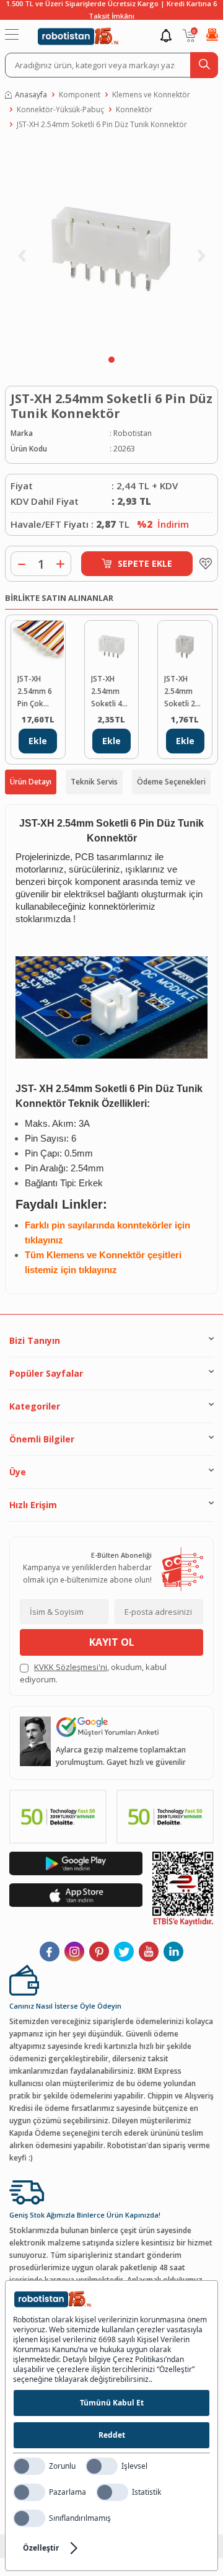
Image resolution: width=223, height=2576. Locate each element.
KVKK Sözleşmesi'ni (71, 1667)
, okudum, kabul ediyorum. (93, 1673)
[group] (111, 246)
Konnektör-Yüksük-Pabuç (60, 109)
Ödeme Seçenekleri (171, 782)
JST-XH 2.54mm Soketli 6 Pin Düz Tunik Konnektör (102, 124)
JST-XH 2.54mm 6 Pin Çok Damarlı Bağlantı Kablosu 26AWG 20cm (35, 692)
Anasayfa (31, 95)
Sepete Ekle (145, 563)
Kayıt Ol (112, 1642)
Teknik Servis (94, 782)
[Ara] (204, 65)
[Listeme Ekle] (203, 564)
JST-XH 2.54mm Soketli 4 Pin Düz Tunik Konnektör (110, 692)
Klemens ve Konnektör (151, 95)
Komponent (80, 95)
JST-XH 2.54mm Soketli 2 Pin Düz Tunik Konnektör (183, 692)
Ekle (38, 741)
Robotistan (133, 433)
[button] (111, 360)
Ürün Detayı (31, 782)
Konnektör (134, 109)
